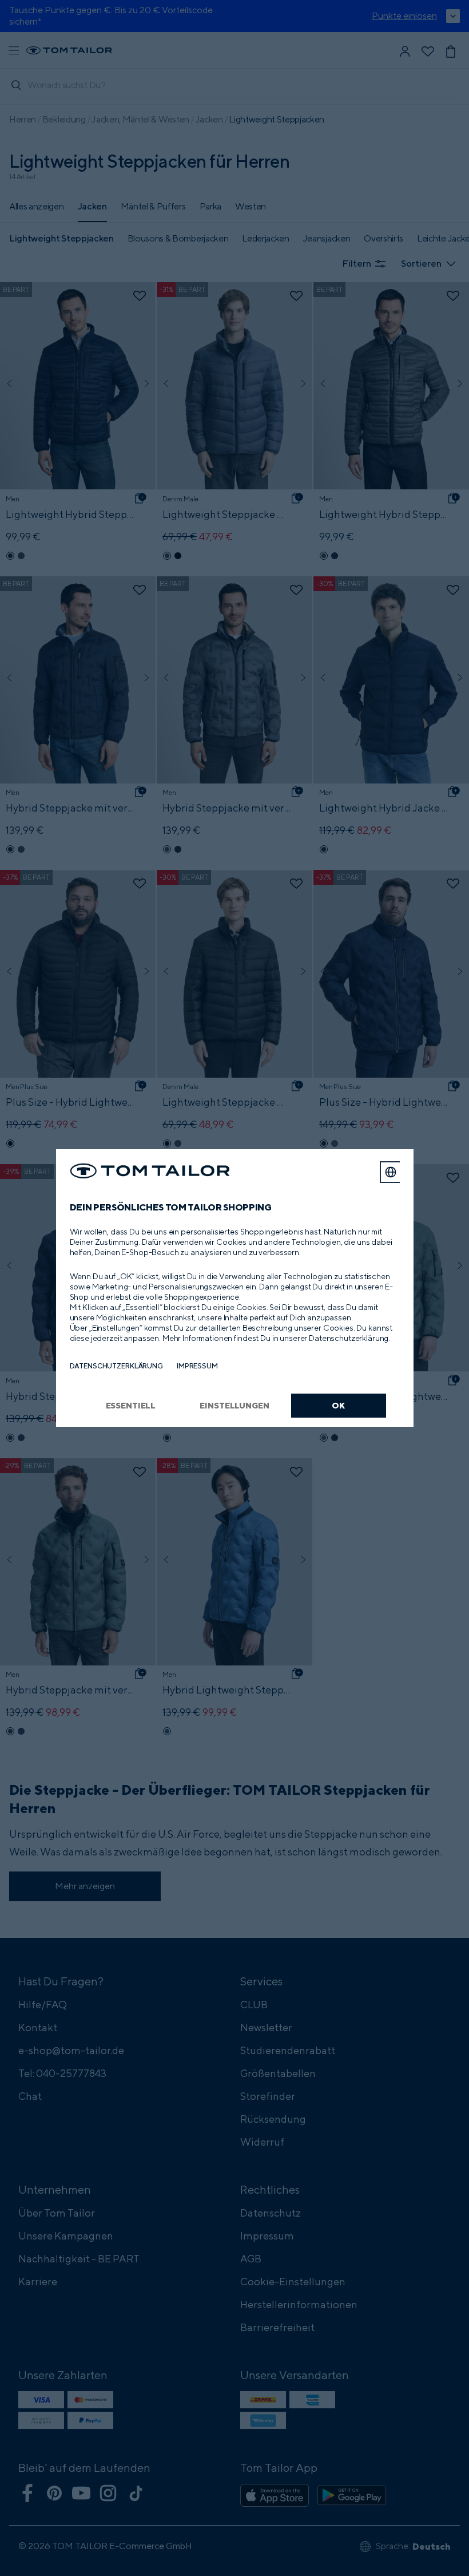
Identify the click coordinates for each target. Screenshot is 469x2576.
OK (338, 1405)
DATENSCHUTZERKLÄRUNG (116, 1366)
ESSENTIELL (131, 1405)
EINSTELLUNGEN (234, 1405)
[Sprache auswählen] (391, 1172)
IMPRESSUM (197, 1366)
